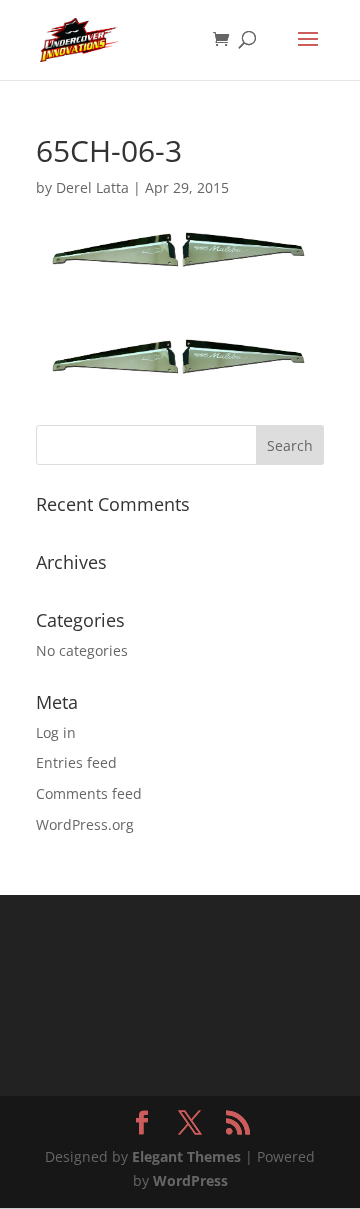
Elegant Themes (186, 1156)
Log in (56, 732)
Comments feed (89, 793)
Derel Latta (92, 187)
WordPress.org (85, 824)
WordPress (190, 1180)
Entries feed (76, 762)
